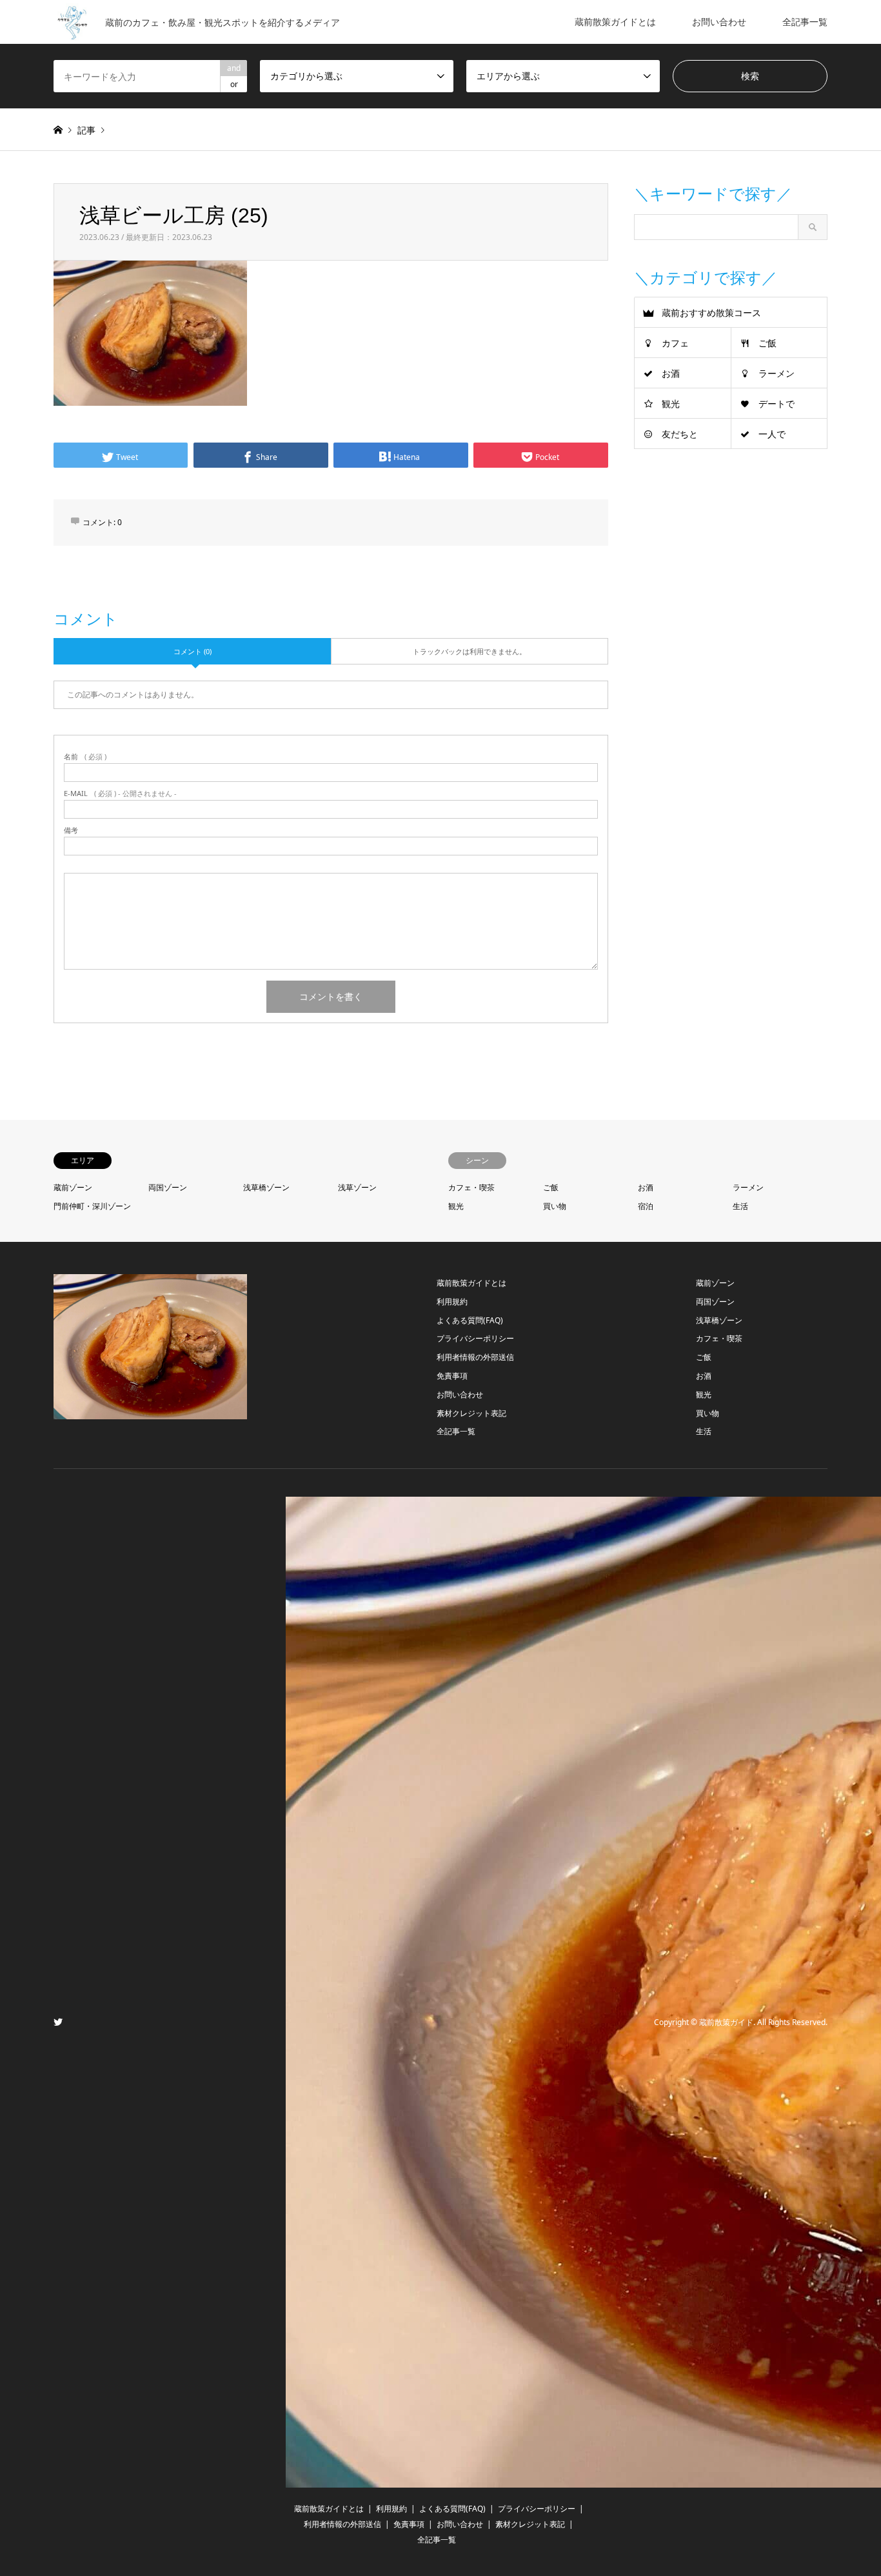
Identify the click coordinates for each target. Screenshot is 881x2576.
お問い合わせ (719, 22)
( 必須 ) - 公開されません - (120, 793)
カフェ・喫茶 (471, 1187)
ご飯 (767, 343)
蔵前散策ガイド (726, 2023)
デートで (777, 404)
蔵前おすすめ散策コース (711, 313)
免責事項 (452, 1376)
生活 (740, 1206)
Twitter (58, 2022)
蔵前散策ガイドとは (615, 22)
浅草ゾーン (357, 1187)
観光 (671, 404)
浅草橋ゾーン (266, 1187)
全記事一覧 (805, 22)
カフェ (675, 343)
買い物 (555, 1206)
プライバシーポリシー (475, 1338)
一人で (772, 434)
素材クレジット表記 (471, 1413)
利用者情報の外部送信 (475, 1357)
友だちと (680, 434)
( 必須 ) (85, 756)
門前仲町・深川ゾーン (92, 1206)
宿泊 (646, 1206)
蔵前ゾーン (73, 1187)
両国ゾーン (168, 1187)
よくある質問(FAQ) (470, 1320)
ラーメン (777, 373)
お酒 (671, 373)
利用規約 (452, 1302)
